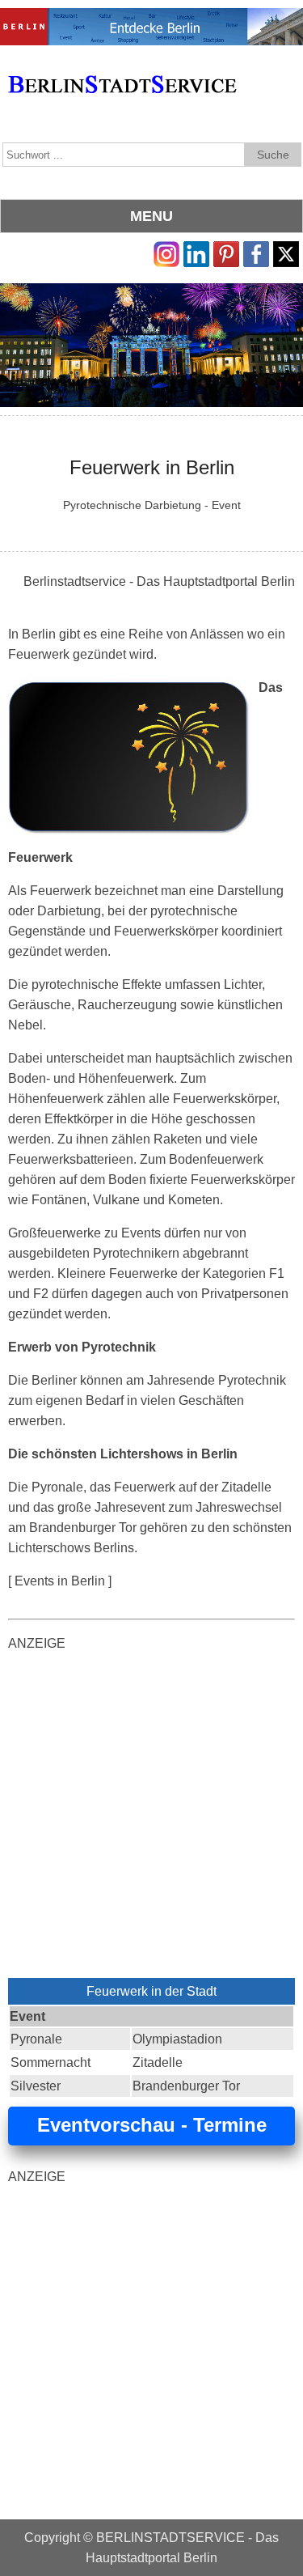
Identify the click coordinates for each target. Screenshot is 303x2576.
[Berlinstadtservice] (151, 18)
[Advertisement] (151, 1818)
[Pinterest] (226, 251)
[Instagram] (166, 251)
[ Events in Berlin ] (60, 1581)
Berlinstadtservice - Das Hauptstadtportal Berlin (159, 581)
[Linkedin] (196, 251)
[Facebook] (256, 251)
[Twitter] (286, 251)
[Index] (122, 66)
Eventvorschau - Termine (152, 2125)
